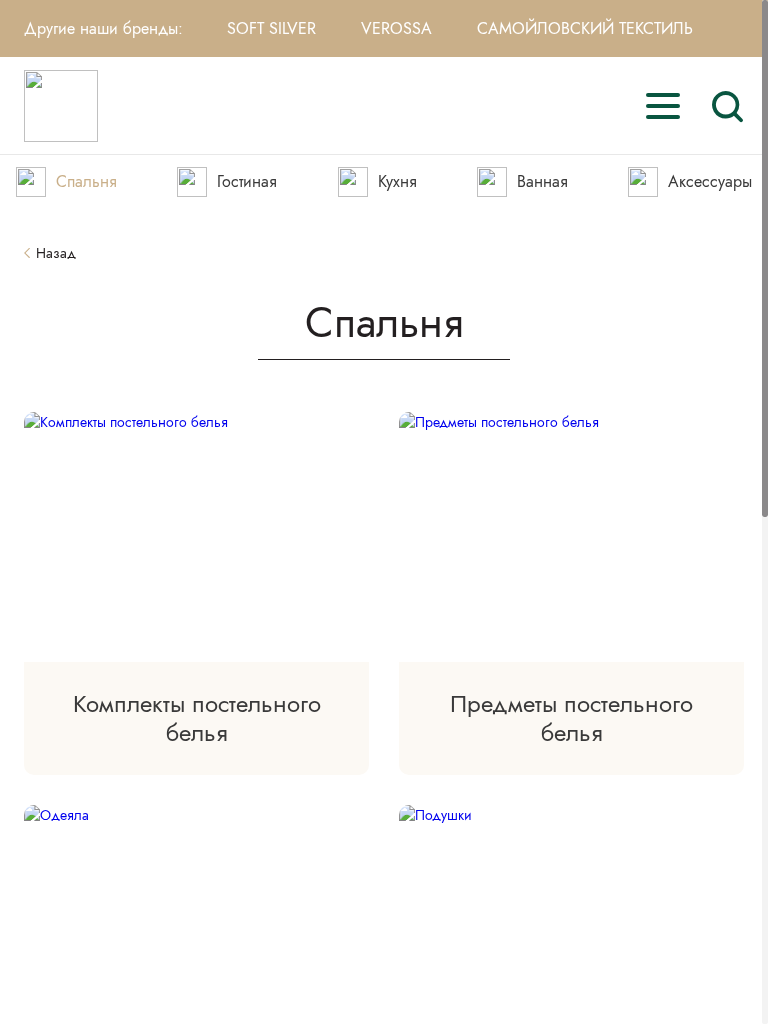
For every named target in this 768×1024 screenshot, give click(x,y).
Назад (56, 253)
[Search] (727, 106)
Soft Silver (271, 28)
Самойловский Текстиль (585, 28)
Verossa (396, 28)
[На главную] (61, 106)
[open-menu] (663, 106)
